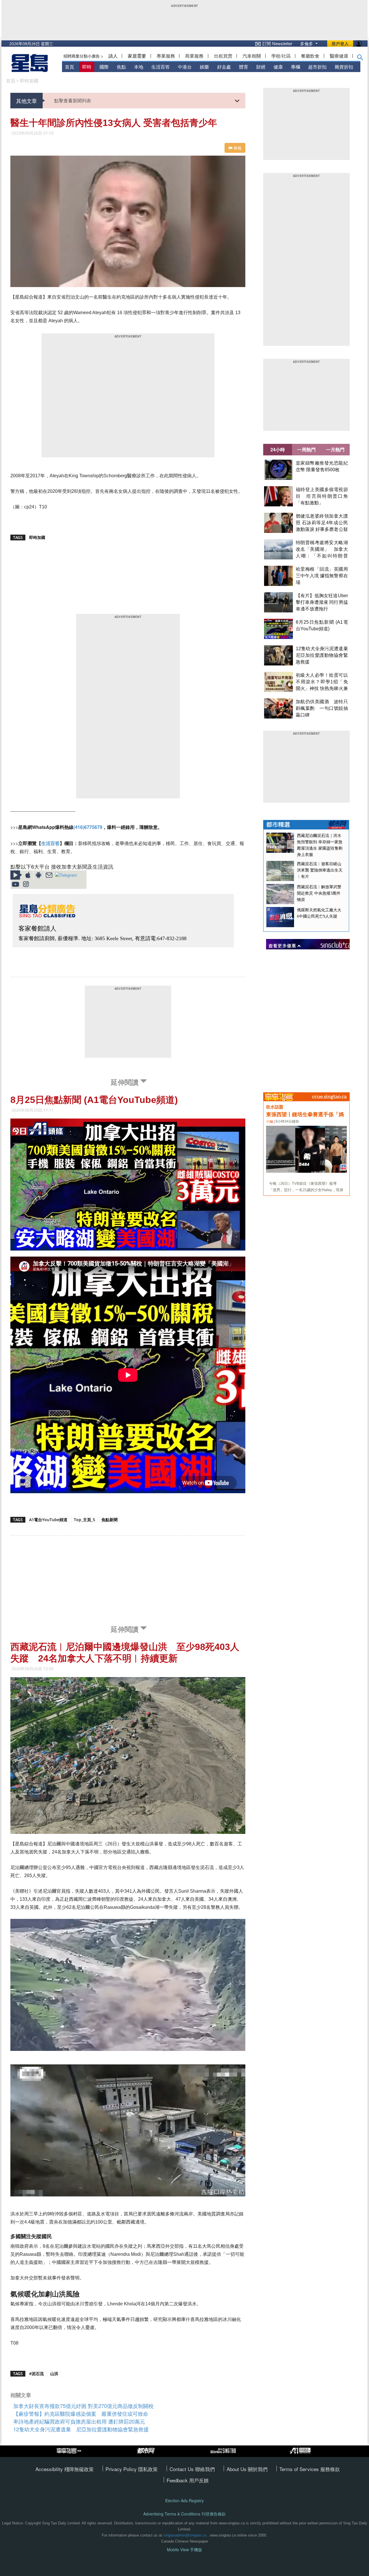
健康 (278, 67)
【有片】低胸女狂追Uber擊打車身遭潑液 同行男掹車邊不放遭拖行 (322, 602)
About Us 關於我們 (247, 2469)
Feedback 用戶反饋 (188, 2480)
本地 (139, 67)
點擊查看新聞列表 (73, 100)
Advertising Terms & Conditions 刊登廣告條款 (184, 2514)
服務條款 (330, 2469)
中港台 (185, 67)
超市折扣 (317, 67)
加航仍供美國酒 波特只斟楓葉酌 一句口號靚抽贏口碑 (322, 708)
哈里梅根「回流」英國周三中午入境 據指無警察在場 (322, 576)
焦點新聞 (110, 1520)
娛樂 (204, 67)
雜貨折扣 (344, 67)
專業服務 (166, 56)
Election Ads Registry (184, 2501)
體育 (244, 67)
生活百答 (161, 67)
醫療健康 (339, 56)
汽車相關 (252, 56)
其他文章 (27, 101)
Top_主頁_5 (84, 1520)
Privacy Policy (122, 2469)
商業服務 (194, 56)
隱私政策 (148, 2469)
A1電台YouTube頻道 (48, 1520)
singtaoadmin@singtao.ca (185, 2535)
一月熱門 (335, 449)
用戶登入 (340, 44)
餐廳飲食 (310, 56)
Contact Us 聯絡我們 (192, 2469)
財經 (261, 67)
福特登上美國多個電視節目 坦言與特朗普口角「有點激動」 (322, 496)
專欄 (295, 67)
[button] (360, 59)
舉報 (237, 148)
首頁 (69, 67)
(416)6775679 (88, 827)
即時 (87, 67)
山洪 (54, 2374)
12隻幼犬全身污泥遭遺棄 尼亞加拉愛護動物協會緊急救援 (324, 655)
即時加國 (29, 81)
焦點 (121, 67)
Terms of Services (300, 2469)
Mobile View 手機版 (184, 2550)
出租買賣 (223, 56)
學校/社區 (281, 56)
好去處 (224, 67)
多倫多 (307, 43)
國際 (104, 67)
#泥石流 (36, 2374)
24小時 (278, 449)
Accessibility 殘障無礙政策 (65, 2469)
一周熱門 (306, 449)
